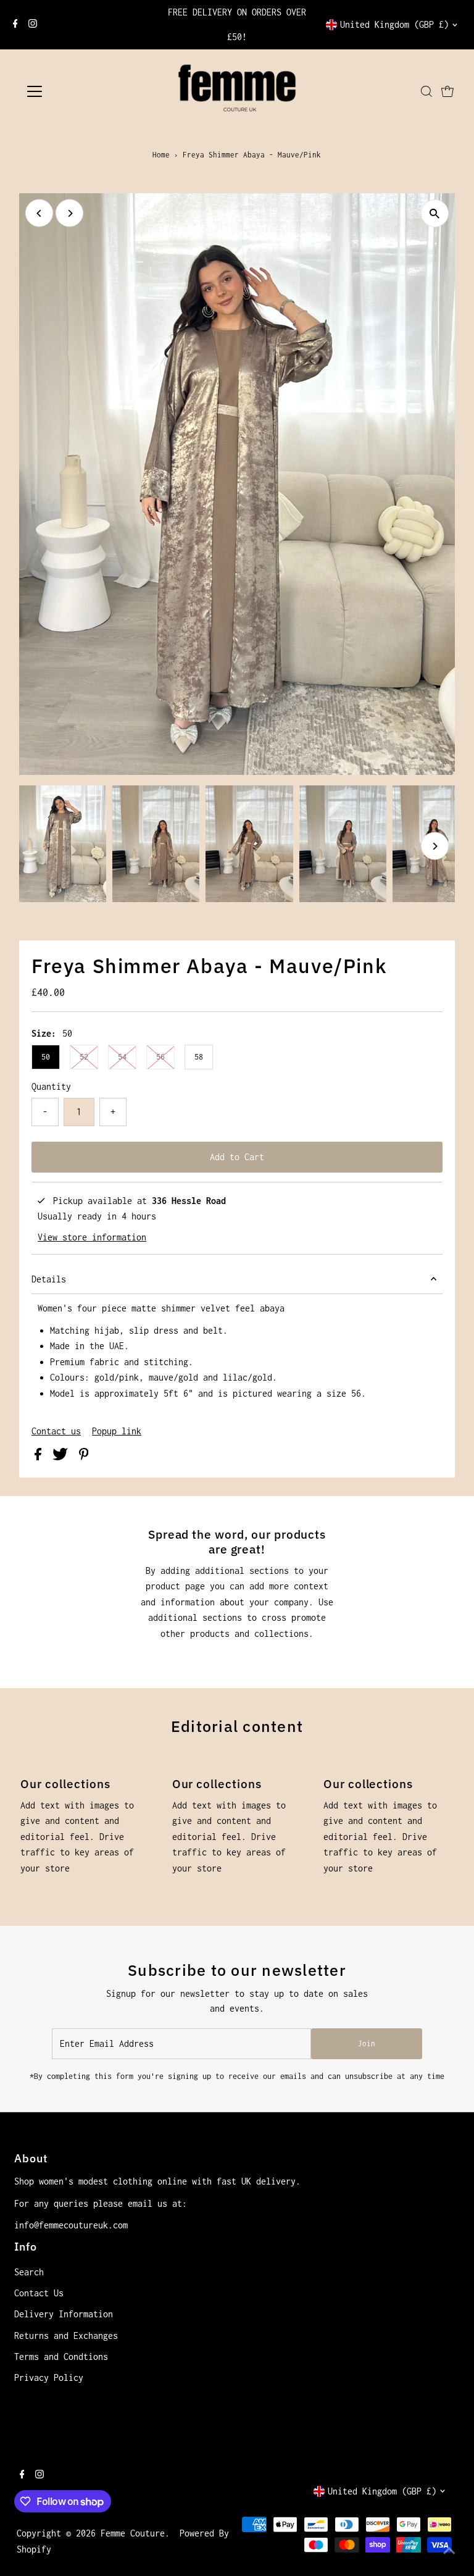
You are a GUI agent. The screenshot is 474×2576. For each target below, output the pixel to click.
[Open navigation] (71, 91)
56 (160, 1057)
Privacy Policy (49, 2377)
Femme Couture (133, 2533)
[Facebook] (15, 25)
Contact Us (39, 2293)
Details (49, 1279)
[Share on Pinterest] (84, 1457)
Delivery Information (64, 2314)
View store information (92, 1237)
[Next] (69, 213)
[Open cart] (447, 91)
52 (84, 1057)
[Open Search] (426, 91)
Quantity (51, 1086)
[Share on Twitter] (63, 1457)
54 (122, 1057)
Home (161, 155)
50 (46, 1057)
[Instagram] (33, 25)
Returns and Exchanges (66, 2336)
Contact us (56, 1431)
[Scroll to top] (449, 2551)
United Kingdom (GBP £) (394, 24)
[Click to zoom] (435, 213)
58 (199, 1057)
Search (29, 2272)
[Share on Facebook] (40, 1457)
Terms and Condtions (61, 2356)
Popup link (117, 1431)
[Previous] (39, 213)
